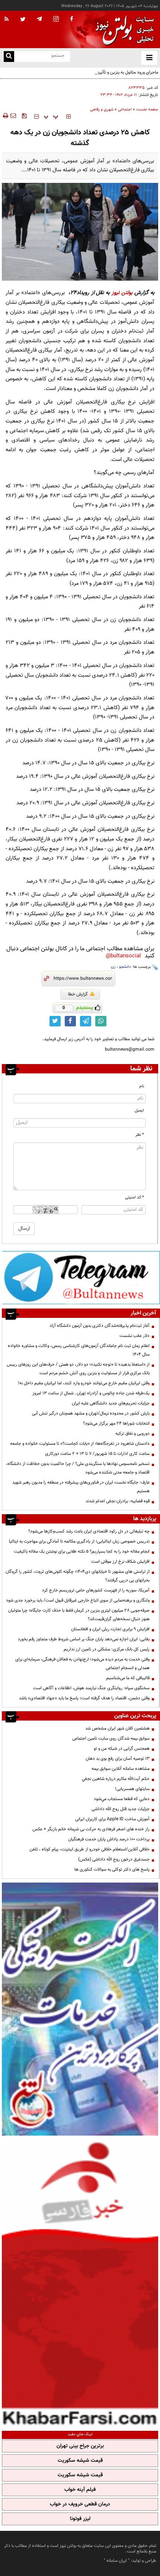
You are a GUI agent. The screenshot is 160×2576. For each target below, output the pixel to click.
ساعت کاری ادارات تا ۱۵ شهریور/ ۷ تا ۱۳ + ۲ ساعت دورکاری (97, 1454)
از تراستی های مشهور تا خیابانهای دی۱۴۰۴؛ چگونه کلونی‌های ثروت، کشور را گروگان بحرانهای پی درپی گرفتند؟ (78, 1576)
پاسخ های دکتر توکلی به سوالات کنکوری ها (112, 1869)
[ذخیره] (24, 116)
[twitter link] (55, 1021)
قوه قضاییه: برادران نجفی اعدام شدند (118, 1501)
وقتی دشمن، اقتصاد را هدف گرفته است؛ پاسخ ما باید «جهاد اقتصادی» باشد (84, 1698)
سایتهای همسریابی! (132, 1789)
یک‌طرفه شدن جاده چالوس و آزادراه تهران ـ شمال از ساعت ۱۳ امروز (91, 1393)
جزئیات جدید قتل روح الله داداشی (121, 1809)
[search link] (9, 57)
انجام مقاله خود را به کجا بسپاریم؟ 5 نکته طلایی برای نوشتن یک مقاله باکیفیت (82, 1551)
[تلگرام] (81, 1277)
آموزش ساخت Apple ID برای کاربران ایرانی (112, 1819)
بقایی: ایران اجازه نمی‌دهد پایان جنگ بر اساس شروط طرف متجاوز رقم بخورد (84, 1639)
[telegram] (39, 19)
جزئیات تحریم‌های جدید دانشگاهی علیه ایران (111, 1403)
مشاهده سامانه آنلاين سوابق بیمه (121, 1769)
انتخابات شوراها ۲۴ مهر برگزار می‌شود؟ (116, 1423)
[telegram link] (86, 1021)
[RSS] (7, 19)
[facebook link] (70, 1021)
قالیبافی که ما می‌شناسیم (128, 1678)
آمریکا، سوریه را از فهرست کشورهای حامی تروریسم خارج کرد (96, 1590)
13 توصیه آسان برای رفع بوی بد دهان (118, 1759)
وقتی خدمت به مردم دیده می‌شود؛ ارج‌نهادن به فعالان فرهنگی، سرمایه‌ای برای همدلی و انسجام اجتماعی (82, 1664)
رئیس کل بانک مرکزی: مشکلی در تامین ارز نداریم (107, 1649)
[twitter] (23, 20)
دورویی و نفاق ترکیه (132, 1434)
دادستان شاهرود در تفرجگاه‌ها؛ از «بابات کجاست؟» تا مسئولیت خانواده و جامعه (80, 1444)
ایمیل (139, 1111)
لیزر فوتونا (80, 2519)
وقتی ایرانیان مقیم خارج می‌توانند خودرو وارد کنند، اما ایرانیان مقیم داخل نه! (84, 1383)
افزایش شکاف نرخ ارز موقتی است (120, 1562)
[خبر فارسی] (80, 2282)
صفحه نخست (147, 110)
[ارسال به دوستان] (13, 116)
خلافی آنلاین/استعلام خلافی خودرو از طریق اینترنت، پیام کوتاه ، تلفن (89, 1849)
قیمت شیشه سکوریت (80, 2461)
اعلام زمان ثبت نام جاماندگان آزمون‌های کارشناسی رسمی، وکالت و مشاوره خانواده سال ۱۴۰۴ (79, 1350)
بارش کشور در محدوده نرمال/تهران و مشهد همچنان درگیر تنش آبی (91, 1413)
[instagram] (56, 20)
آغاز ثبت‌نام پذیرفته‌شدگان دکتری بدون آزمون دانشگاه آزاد (100, 1326)
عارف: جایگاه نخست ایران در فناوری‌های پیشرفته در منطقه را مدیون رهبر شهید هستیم (81, 1487)
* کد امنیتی (135, 1197)
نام (142, 1086)
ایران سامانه (117, 2561)
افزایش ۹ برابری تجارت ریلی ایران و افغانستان (110, 1629)
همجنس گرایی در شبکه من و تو (122, 1749)
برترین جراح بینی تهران (80, 2446)
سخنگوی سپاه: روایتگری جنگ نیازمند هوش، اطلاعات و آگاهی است (91, 1688)
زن (113, 967)
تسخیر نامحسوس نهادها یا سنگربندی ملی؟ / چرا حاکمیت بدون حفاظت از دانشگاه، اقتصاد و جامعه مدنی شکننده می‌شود (78, 1468)
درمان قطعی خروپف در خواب (80, 2504)
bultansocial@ (123, 956)
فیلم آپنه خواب (80, 2490)
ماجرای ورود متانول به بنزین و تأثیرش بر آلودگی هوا (114, 72)
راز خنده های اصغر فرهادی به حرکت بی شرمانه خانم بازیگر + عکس (91, 1829)
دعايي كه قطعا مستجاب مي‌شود (122, 1799)
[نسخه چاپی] (5, 116)
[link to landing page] (123, 30)
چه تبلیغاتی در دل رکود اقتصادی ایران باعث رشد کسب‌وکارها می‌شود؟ (89, 1531)
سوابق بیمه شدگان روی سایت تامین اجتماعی (111, 1738)
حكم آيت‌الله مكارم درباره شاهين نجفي (116, 1779)
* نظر (140, 1135)
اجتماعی (125, 110)
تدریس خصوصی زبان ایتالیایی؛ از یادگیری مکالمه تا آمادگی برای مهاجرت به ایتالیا (79, 1541)
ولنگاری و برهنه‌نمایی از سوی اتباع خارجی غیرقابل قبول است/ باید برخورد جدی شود (78, 1600)
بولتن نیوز (122, 293)
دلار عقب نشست (135, 1336)
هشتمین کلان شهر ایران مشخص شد (117, 1728)
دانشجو (125, 967)
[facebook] (71, 19)
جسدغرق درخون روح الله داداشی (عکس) (114, 1859)
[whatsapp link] (101, 1021)
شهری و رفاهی (102, 110)
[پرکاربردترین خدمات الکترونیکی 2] (80, 2009)
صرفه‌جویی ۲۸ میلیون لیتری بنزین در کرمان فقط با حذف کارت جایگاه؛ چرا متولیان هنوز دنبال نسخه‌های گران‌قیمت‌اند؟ (79, 1615)
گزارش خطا (78, 994)
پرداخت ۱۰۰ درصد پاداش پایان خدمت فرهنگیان (109, 1839)
